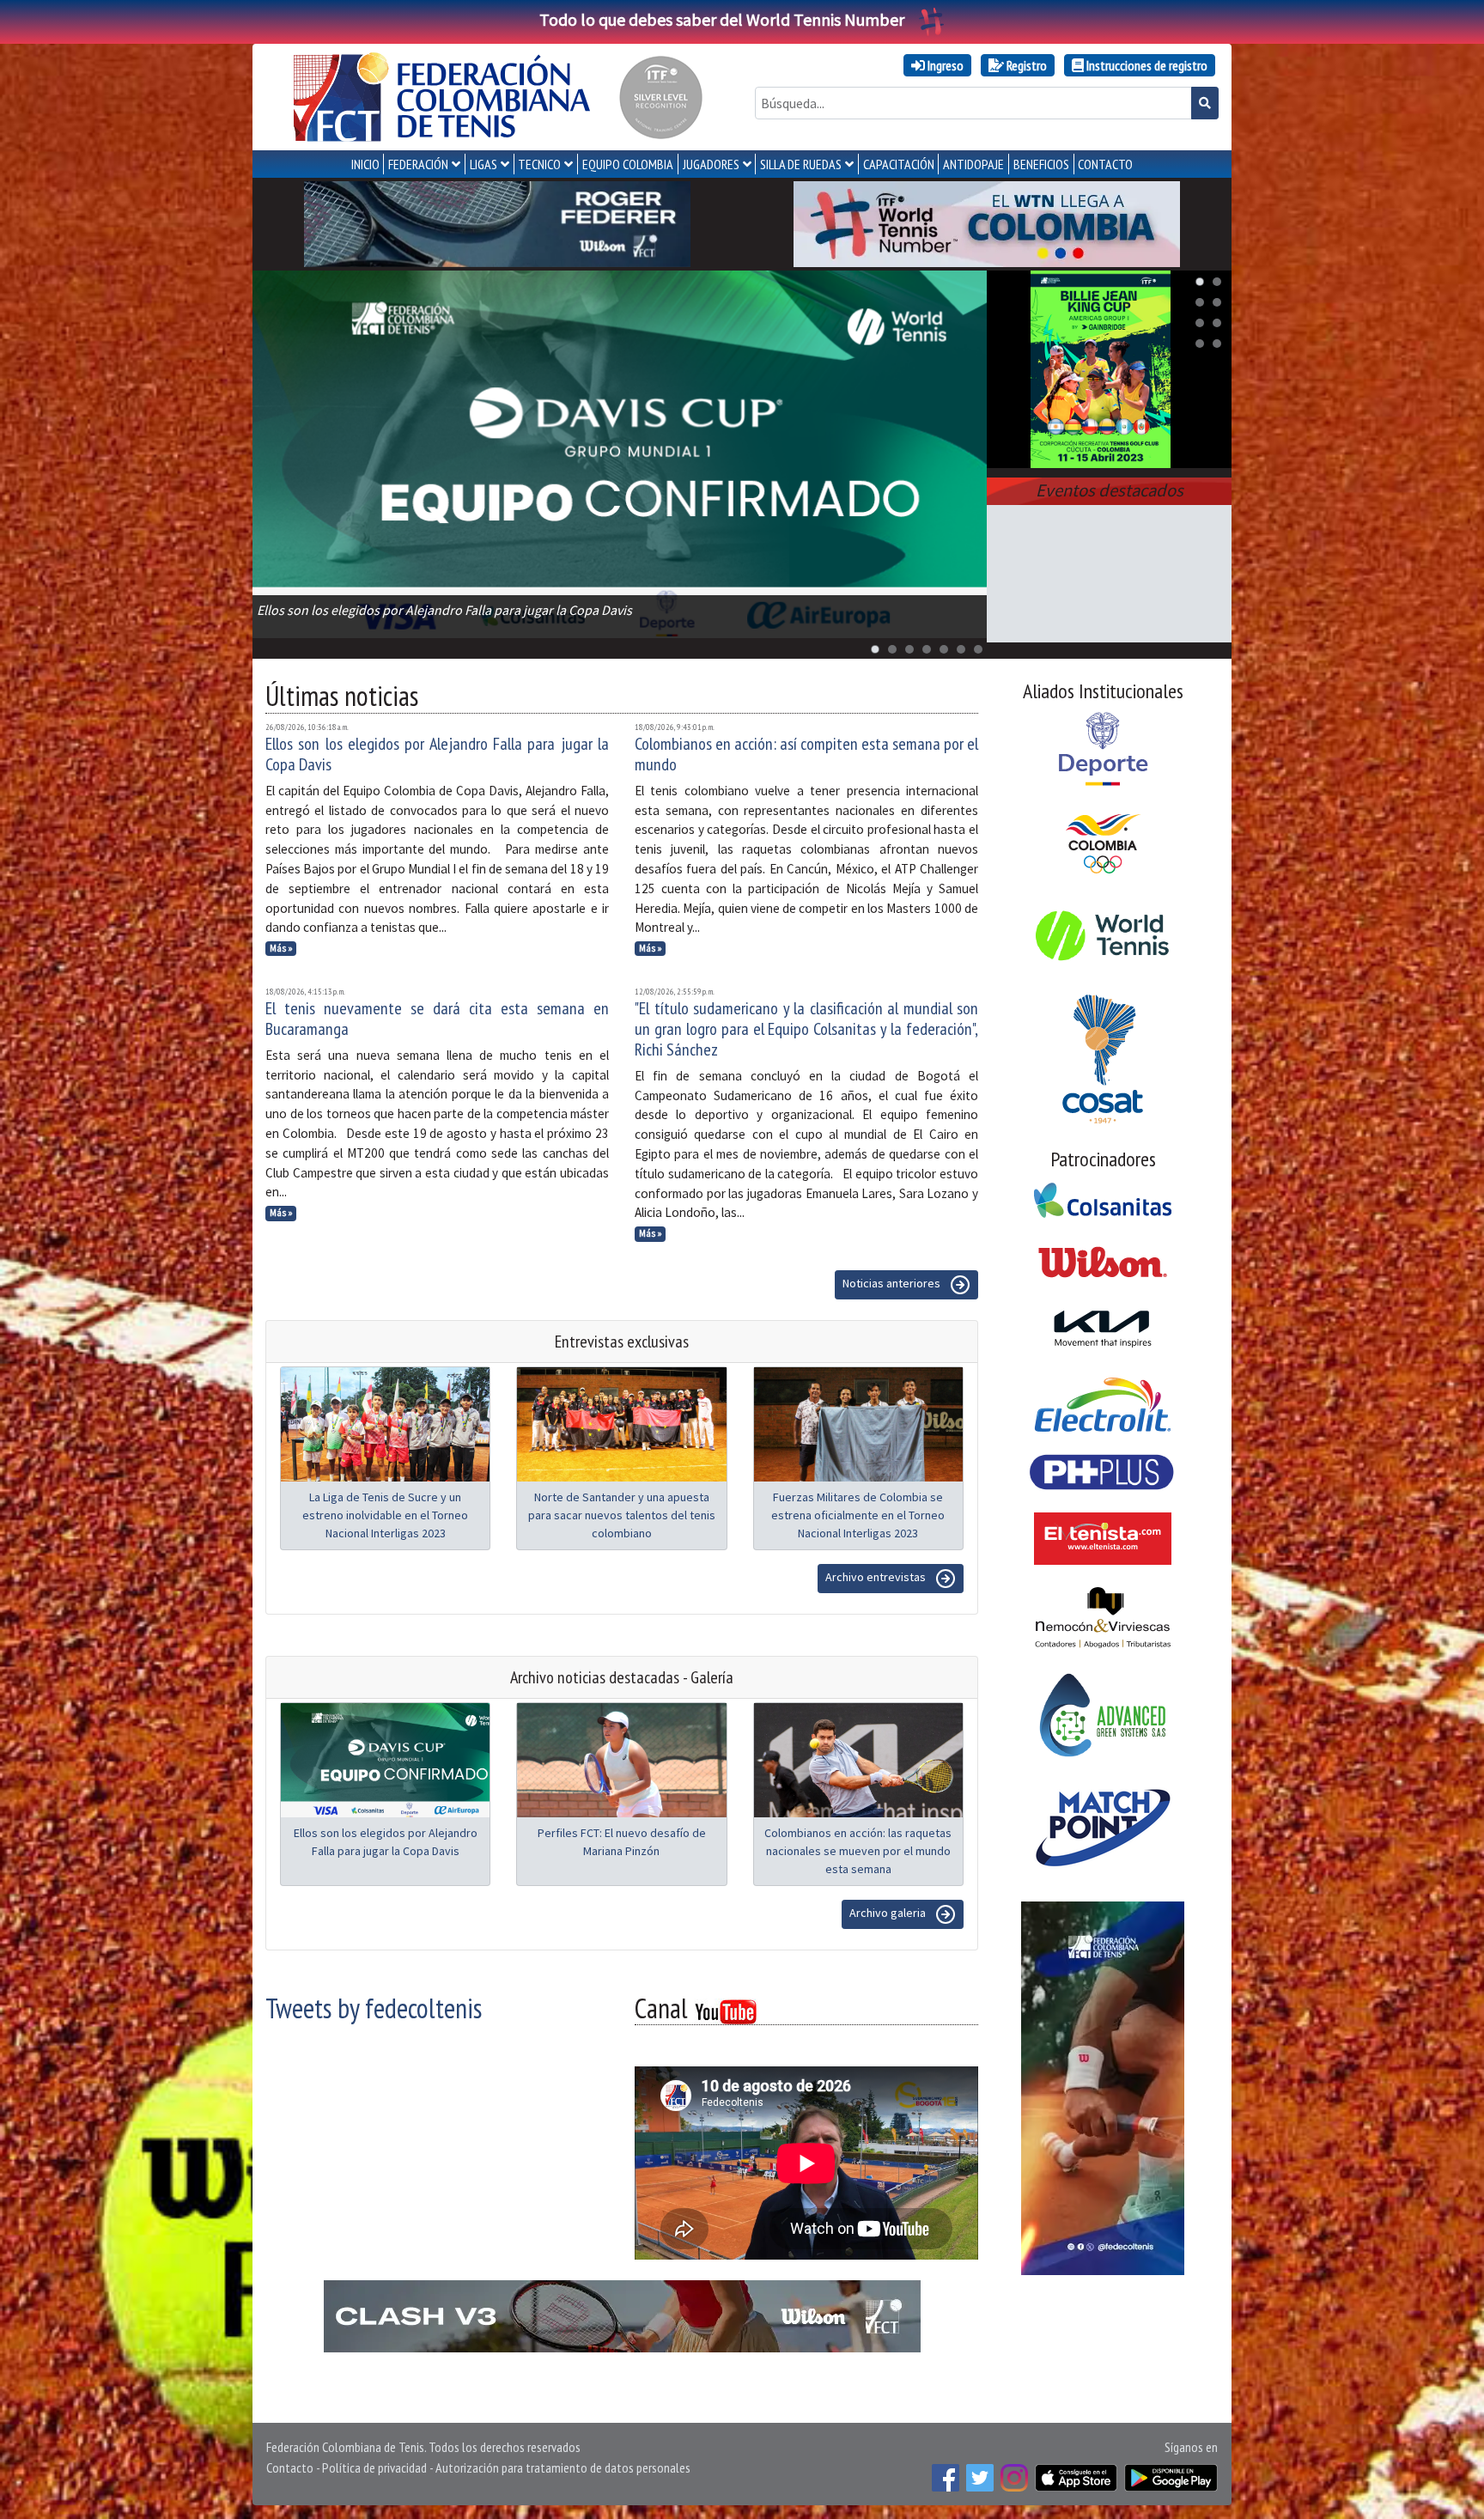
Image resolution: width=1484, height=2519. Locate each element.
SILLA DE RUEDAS (801, 164)
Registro (1025, 65)
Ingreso (944, 65)
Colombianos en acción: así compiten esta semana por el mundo (806, 754)
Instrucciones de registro (1146, 65)
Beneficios (1041, 164)
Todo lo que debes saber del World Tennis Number (722, 19)
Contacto (290, 2467)
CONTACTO (1105, 164)
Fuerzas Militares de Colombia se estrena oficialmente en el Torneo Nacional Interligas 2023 (858, 1515)
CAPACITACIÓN (899, 164)
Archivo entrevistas (877, 1577)
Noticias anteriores (893, 1283)
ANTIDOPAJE (973, 164)
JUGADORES (711, 164)
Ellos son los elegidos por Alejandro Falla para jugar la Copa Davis (437, 754)
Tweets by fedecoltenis (374, 2008)
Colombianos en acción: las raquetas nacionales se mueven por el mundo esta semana (858, 1851)
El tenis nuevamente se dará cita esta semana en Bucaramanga (437, 1019)
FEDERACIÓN (418, 164)
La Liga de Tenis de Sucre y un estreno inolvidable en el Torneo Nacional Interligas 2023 (385, 1515)
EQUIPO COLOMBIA (628, 164)
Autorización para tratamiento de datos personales (563, 2467)
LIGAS (484, 164)
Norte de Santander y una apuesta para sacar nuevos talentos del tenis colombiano (622, 1515)
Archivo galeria (889, 1913)
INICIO (365, 164)
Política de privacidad (374, 2467)
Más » (281, 948)
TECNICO (539, 164)
